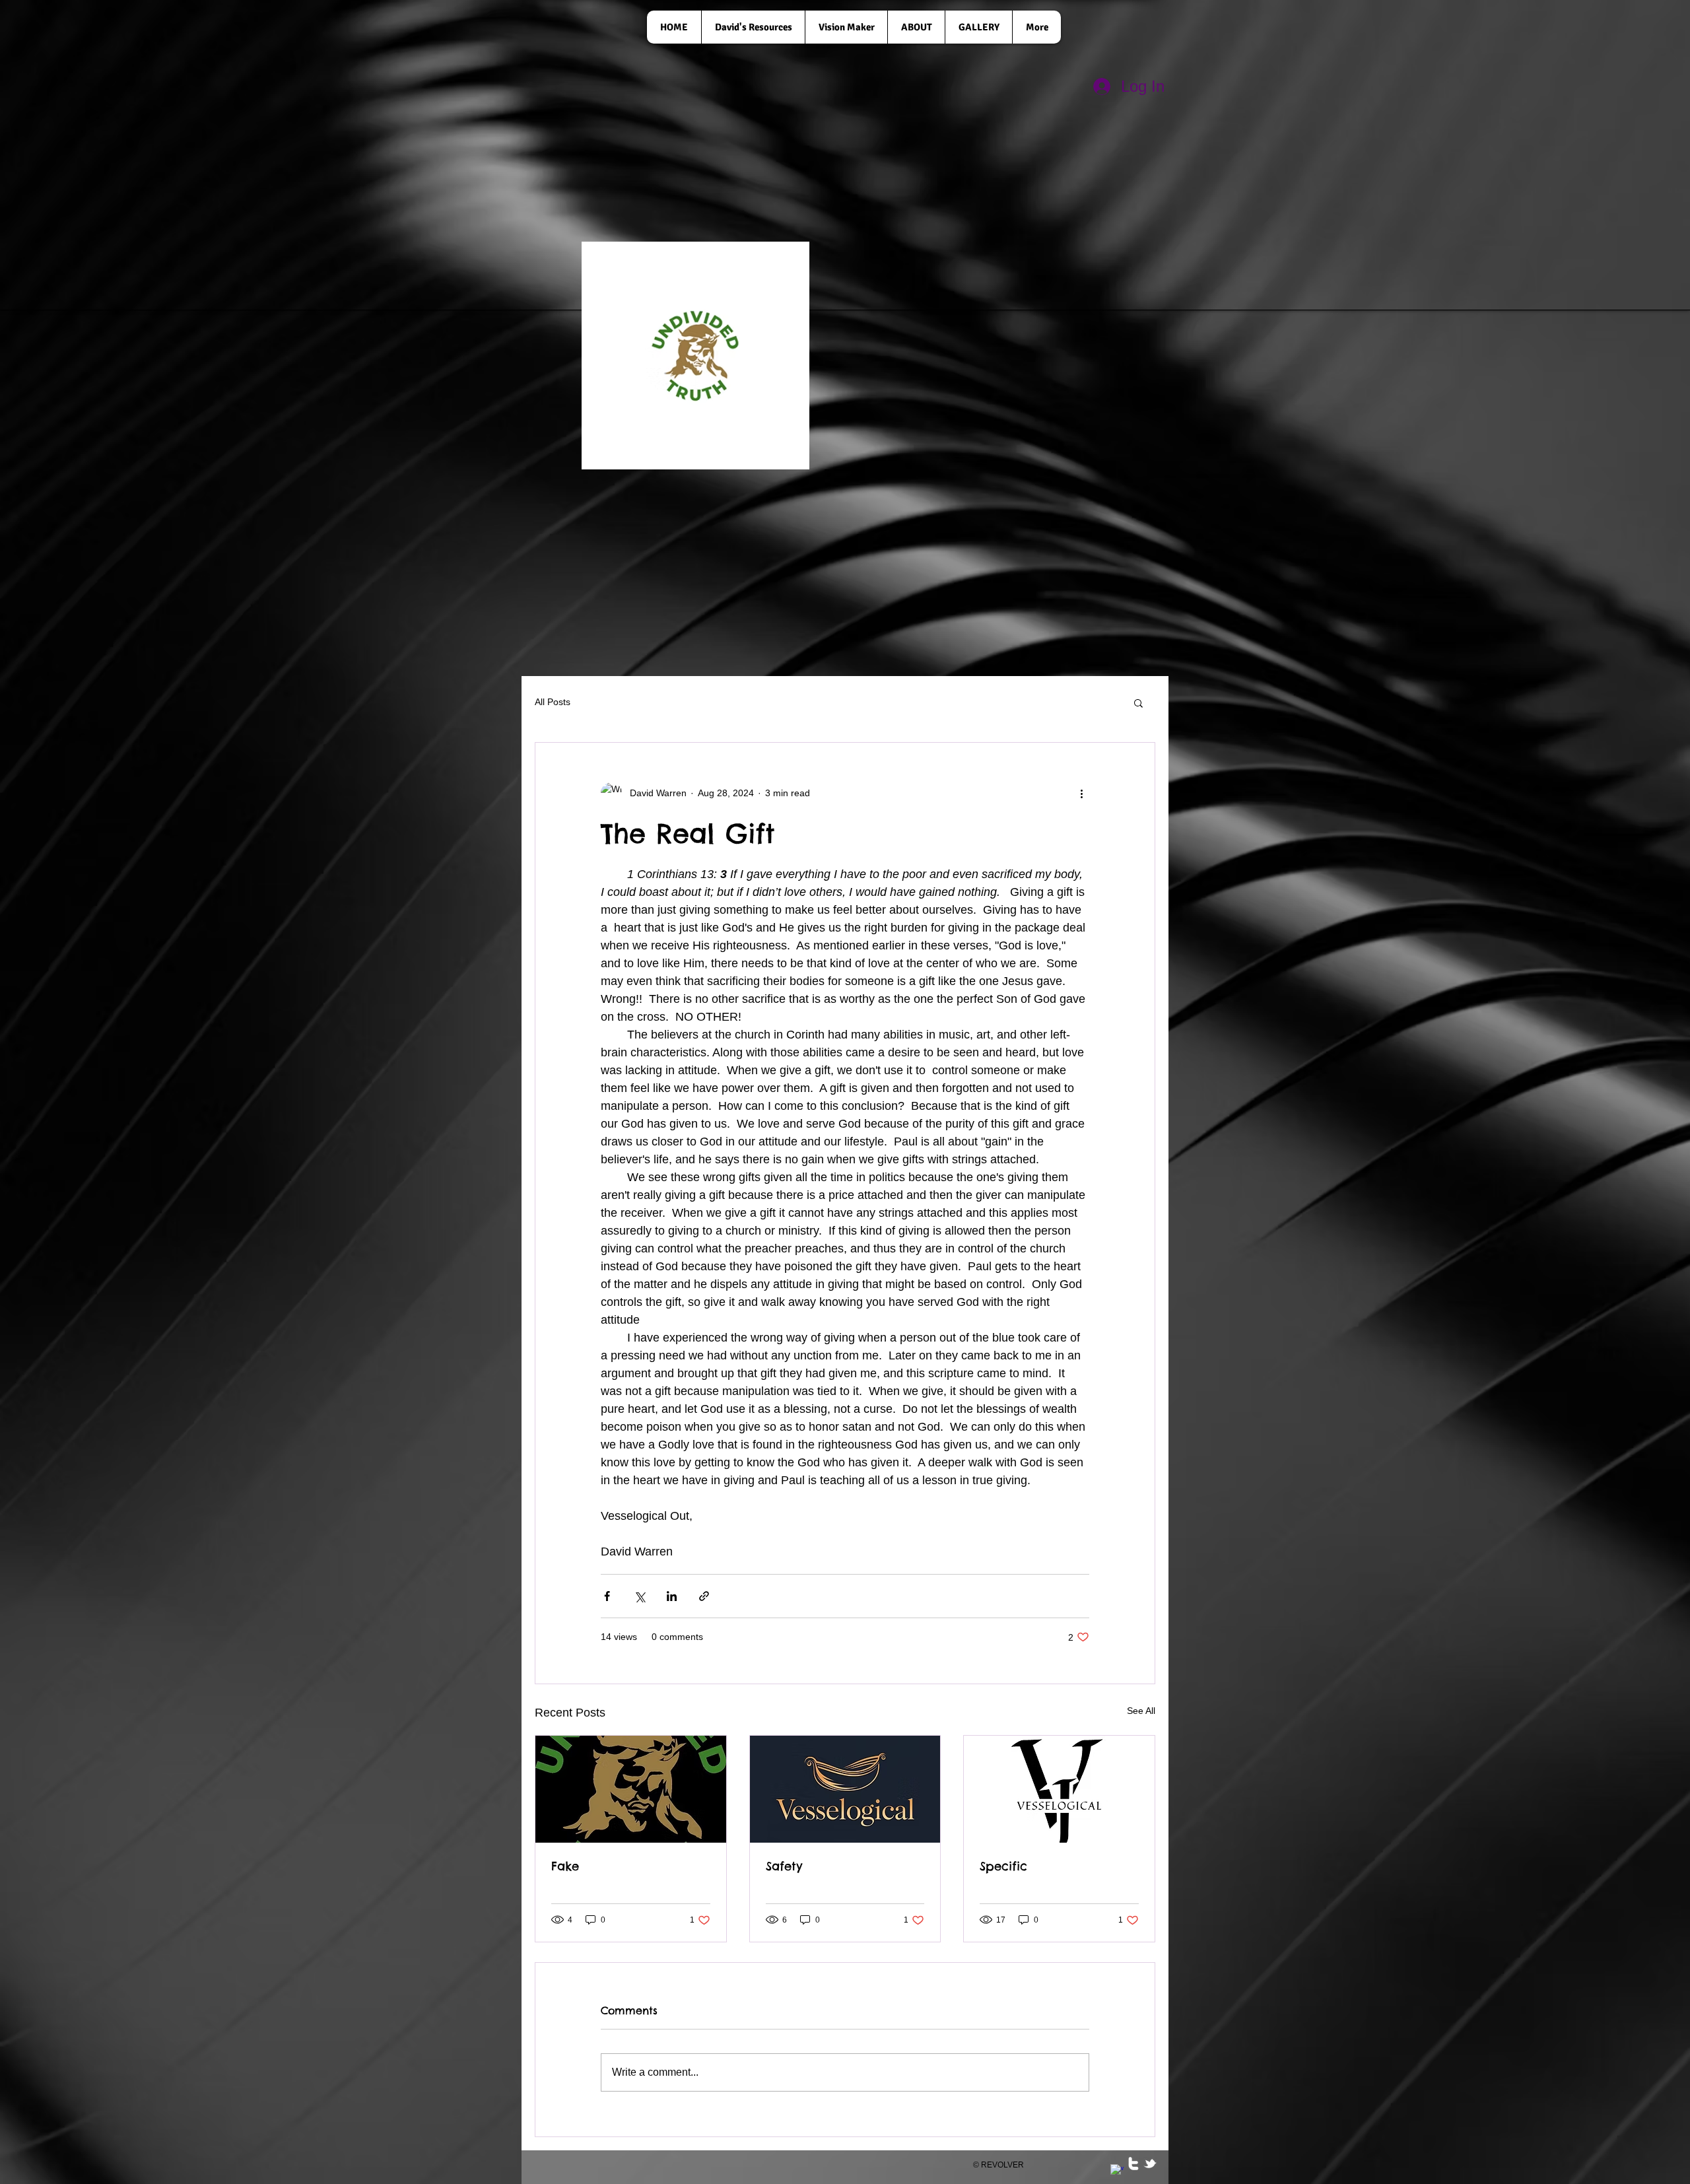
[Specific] (1059, 1789)
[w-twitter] (1133, 2164)
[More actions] (1081, 793)
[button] (1138, 702)
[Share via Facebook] (607, 1596)
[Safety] (845, 1789)
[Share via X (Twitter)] (639, 1596)
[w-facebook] (1117, 2171)
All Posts (553, 702)
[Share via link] (704, 1596)
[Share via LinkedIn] (672, 1596)
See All (1141, 1711)
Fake (565, 1866)
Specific (1003, 1866)
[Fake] (631, 1789)
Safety (784, 1866)
